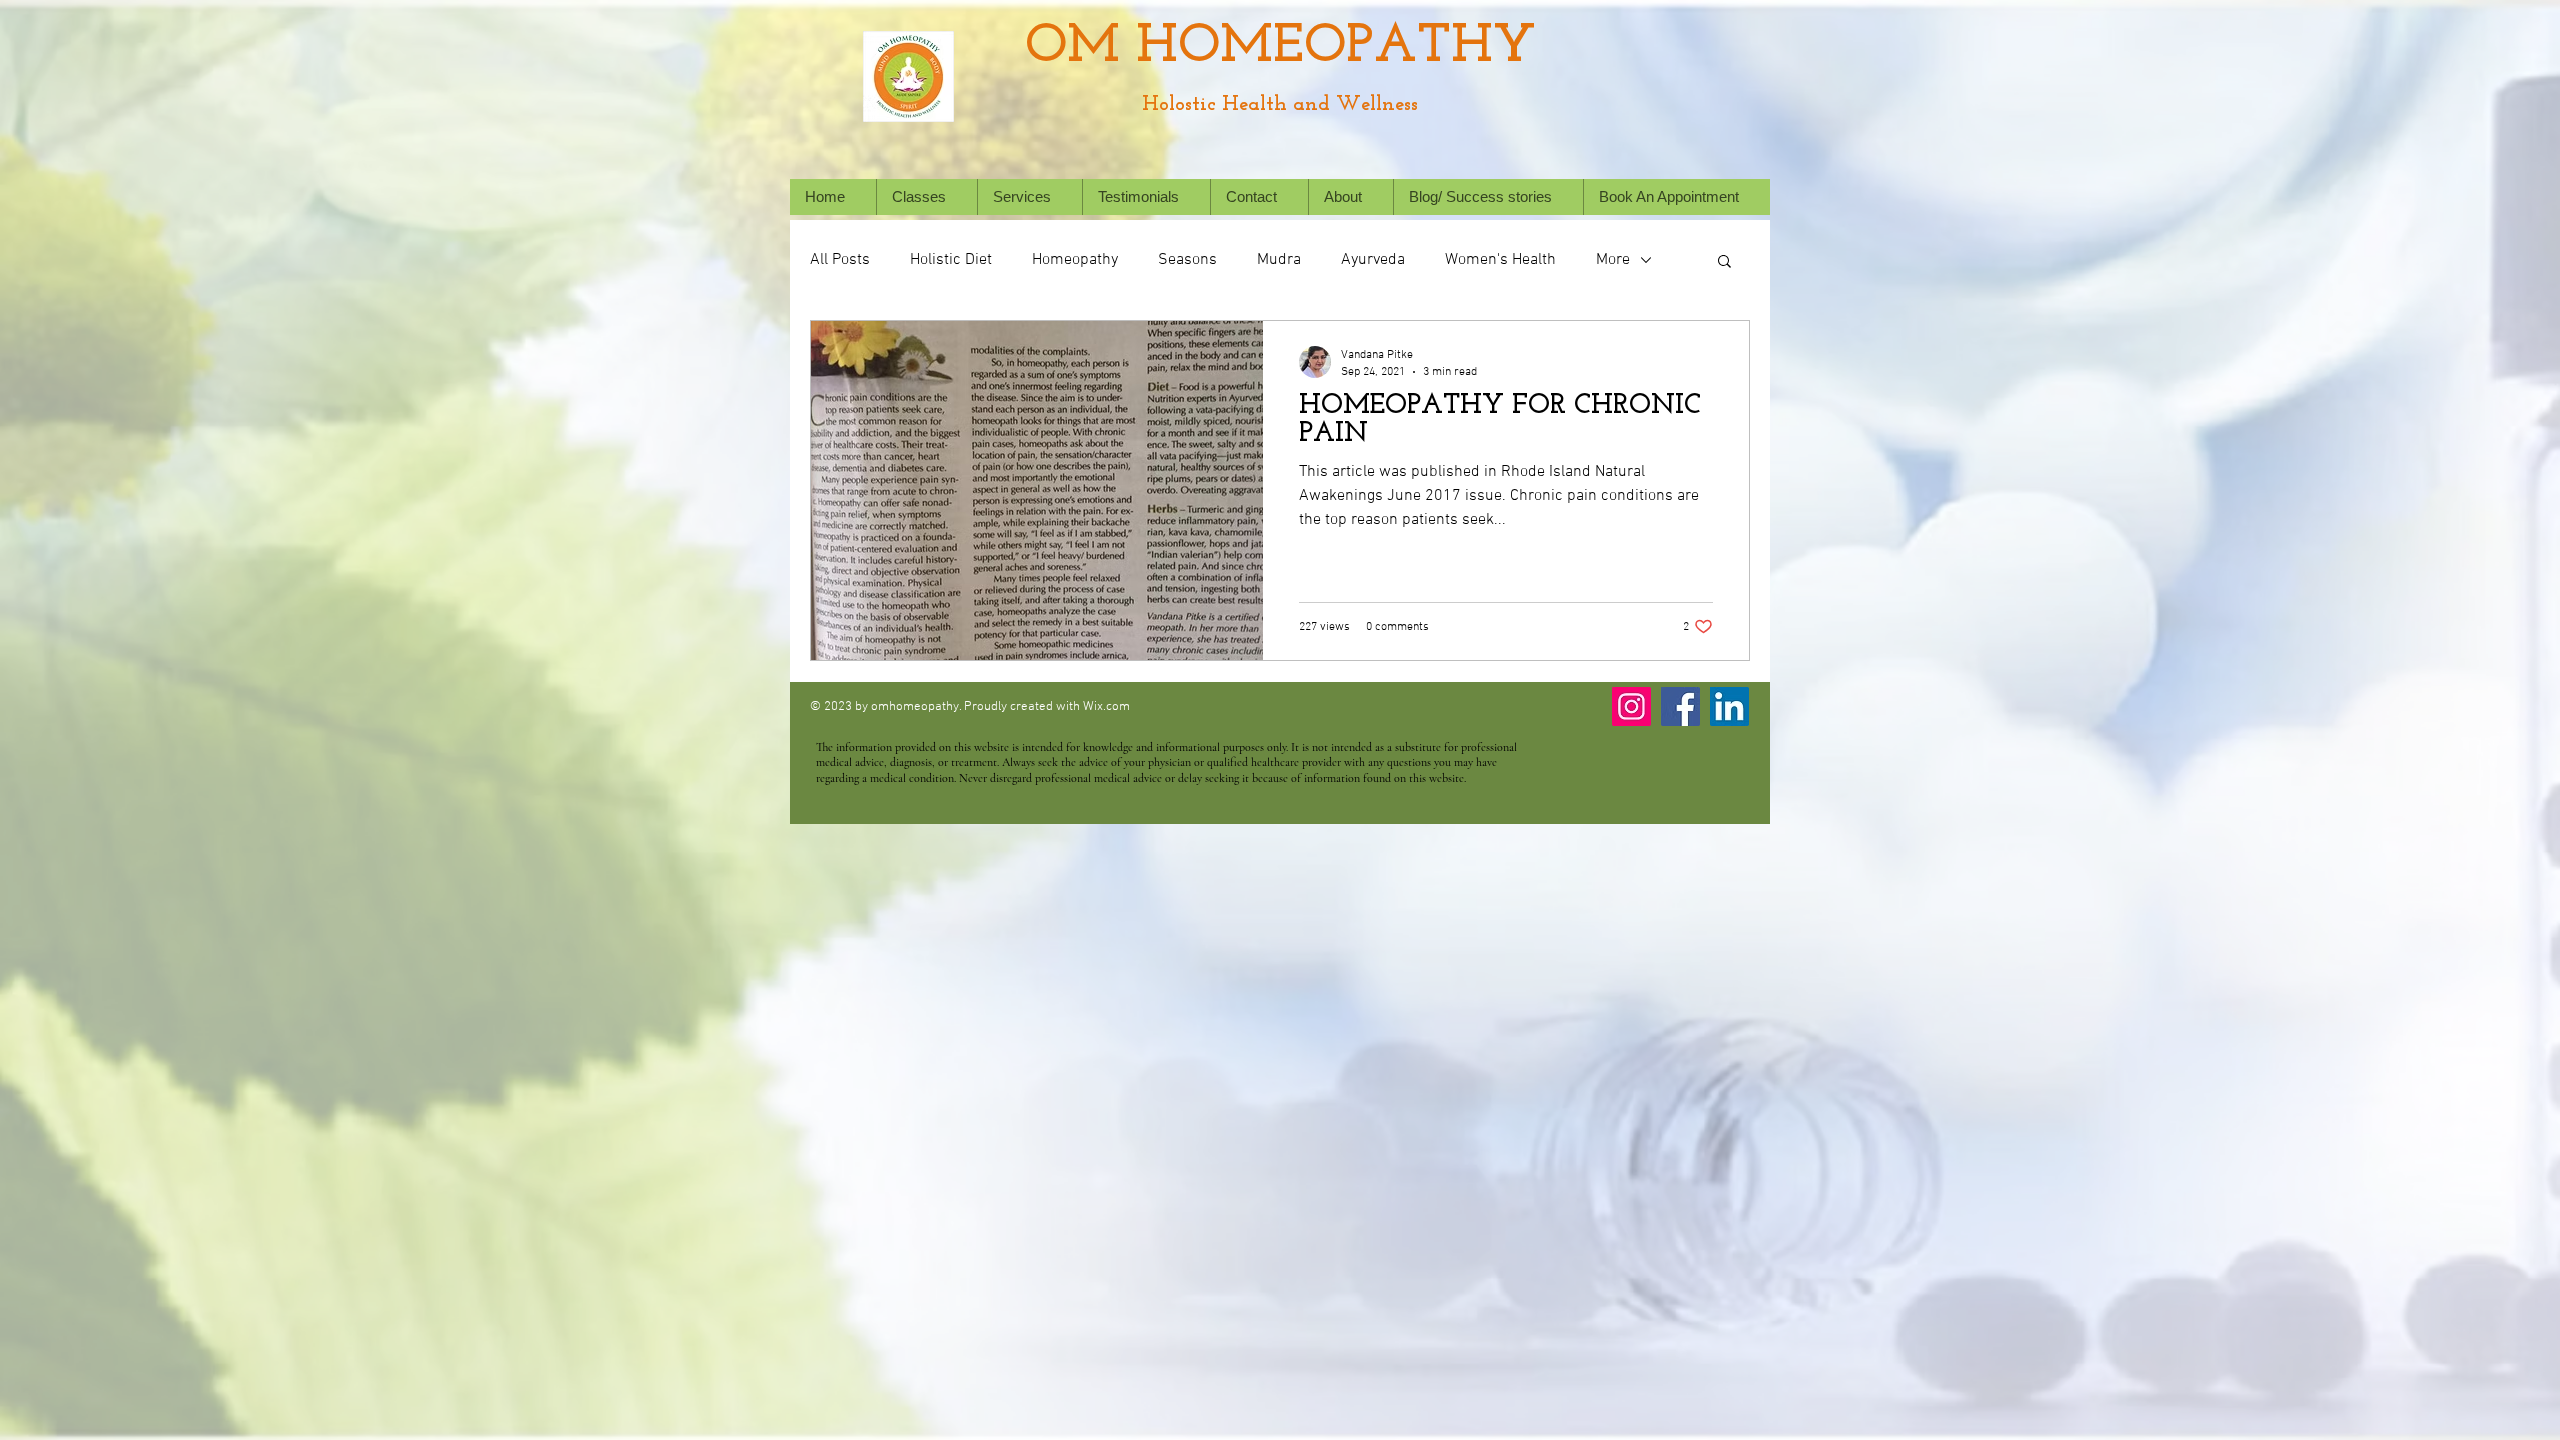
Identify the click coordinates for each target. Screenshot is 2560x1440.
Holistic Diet (951, 260)
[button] (1029, 197)
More (1613, 260)
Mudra (1279, 260)
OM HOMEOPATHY (1280, 47)
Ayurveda (1373, 260)
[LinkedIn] (1729, 706)
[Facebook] (1680, 706)
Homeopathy (1075, 260)
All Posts (840, 260)
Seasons (1187, 260)
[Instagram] (1631, 706)
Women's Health (1500, 260)
